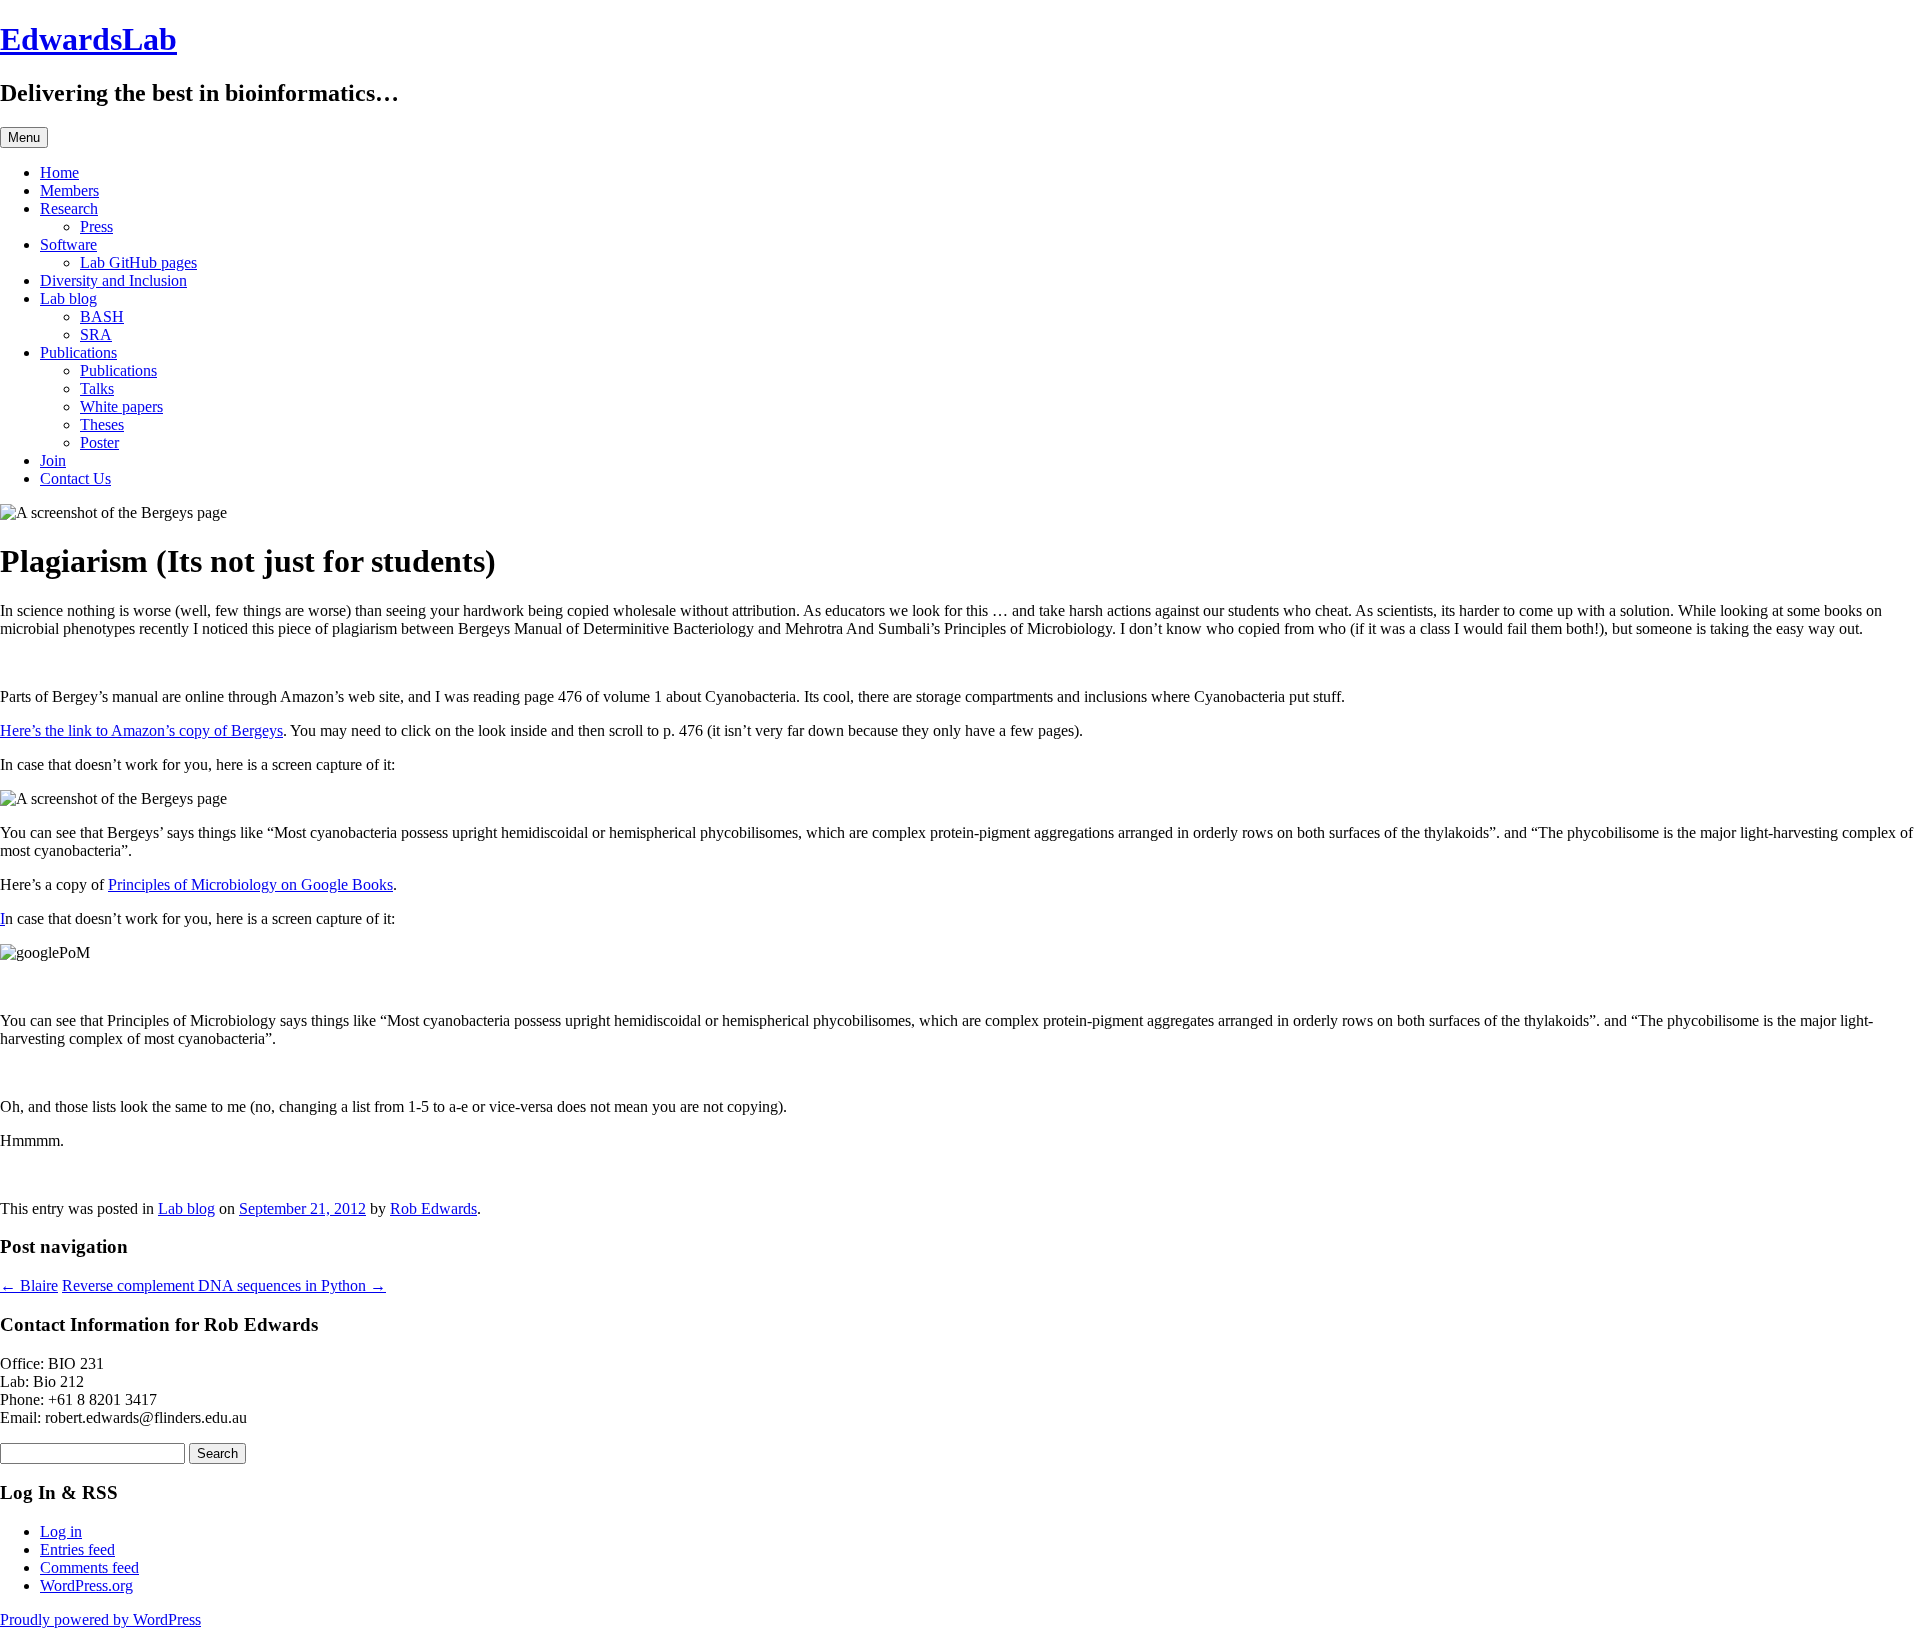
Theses (102, 424)
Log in (61, 1531)
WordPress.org (86, 1585)
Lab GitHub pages (138, 262)
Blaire (29, 1285)
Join (53, 460)
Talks (97, 388)
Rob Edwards (433, 1208)
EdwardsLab (88, 39)
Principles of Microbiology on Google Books (250, 884)
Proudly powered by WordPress (100, 1619)
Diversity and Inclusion (113, 280)
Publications (78, 352)
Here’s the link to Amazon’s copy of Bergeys (141, 730)
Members (69, 190)
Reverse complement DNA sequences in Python (224, 1285)
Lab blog (68, 298)
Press (96, 226)
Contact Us (75, 478)
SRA (96, 334)
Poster (99, 442)
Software (68, 244)
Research (69, 208)
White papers (121, 406)
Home (59, 172)
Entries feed (77, 1549)
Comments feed (89, 1567)
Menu (24, 137)
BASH (102, 316)
